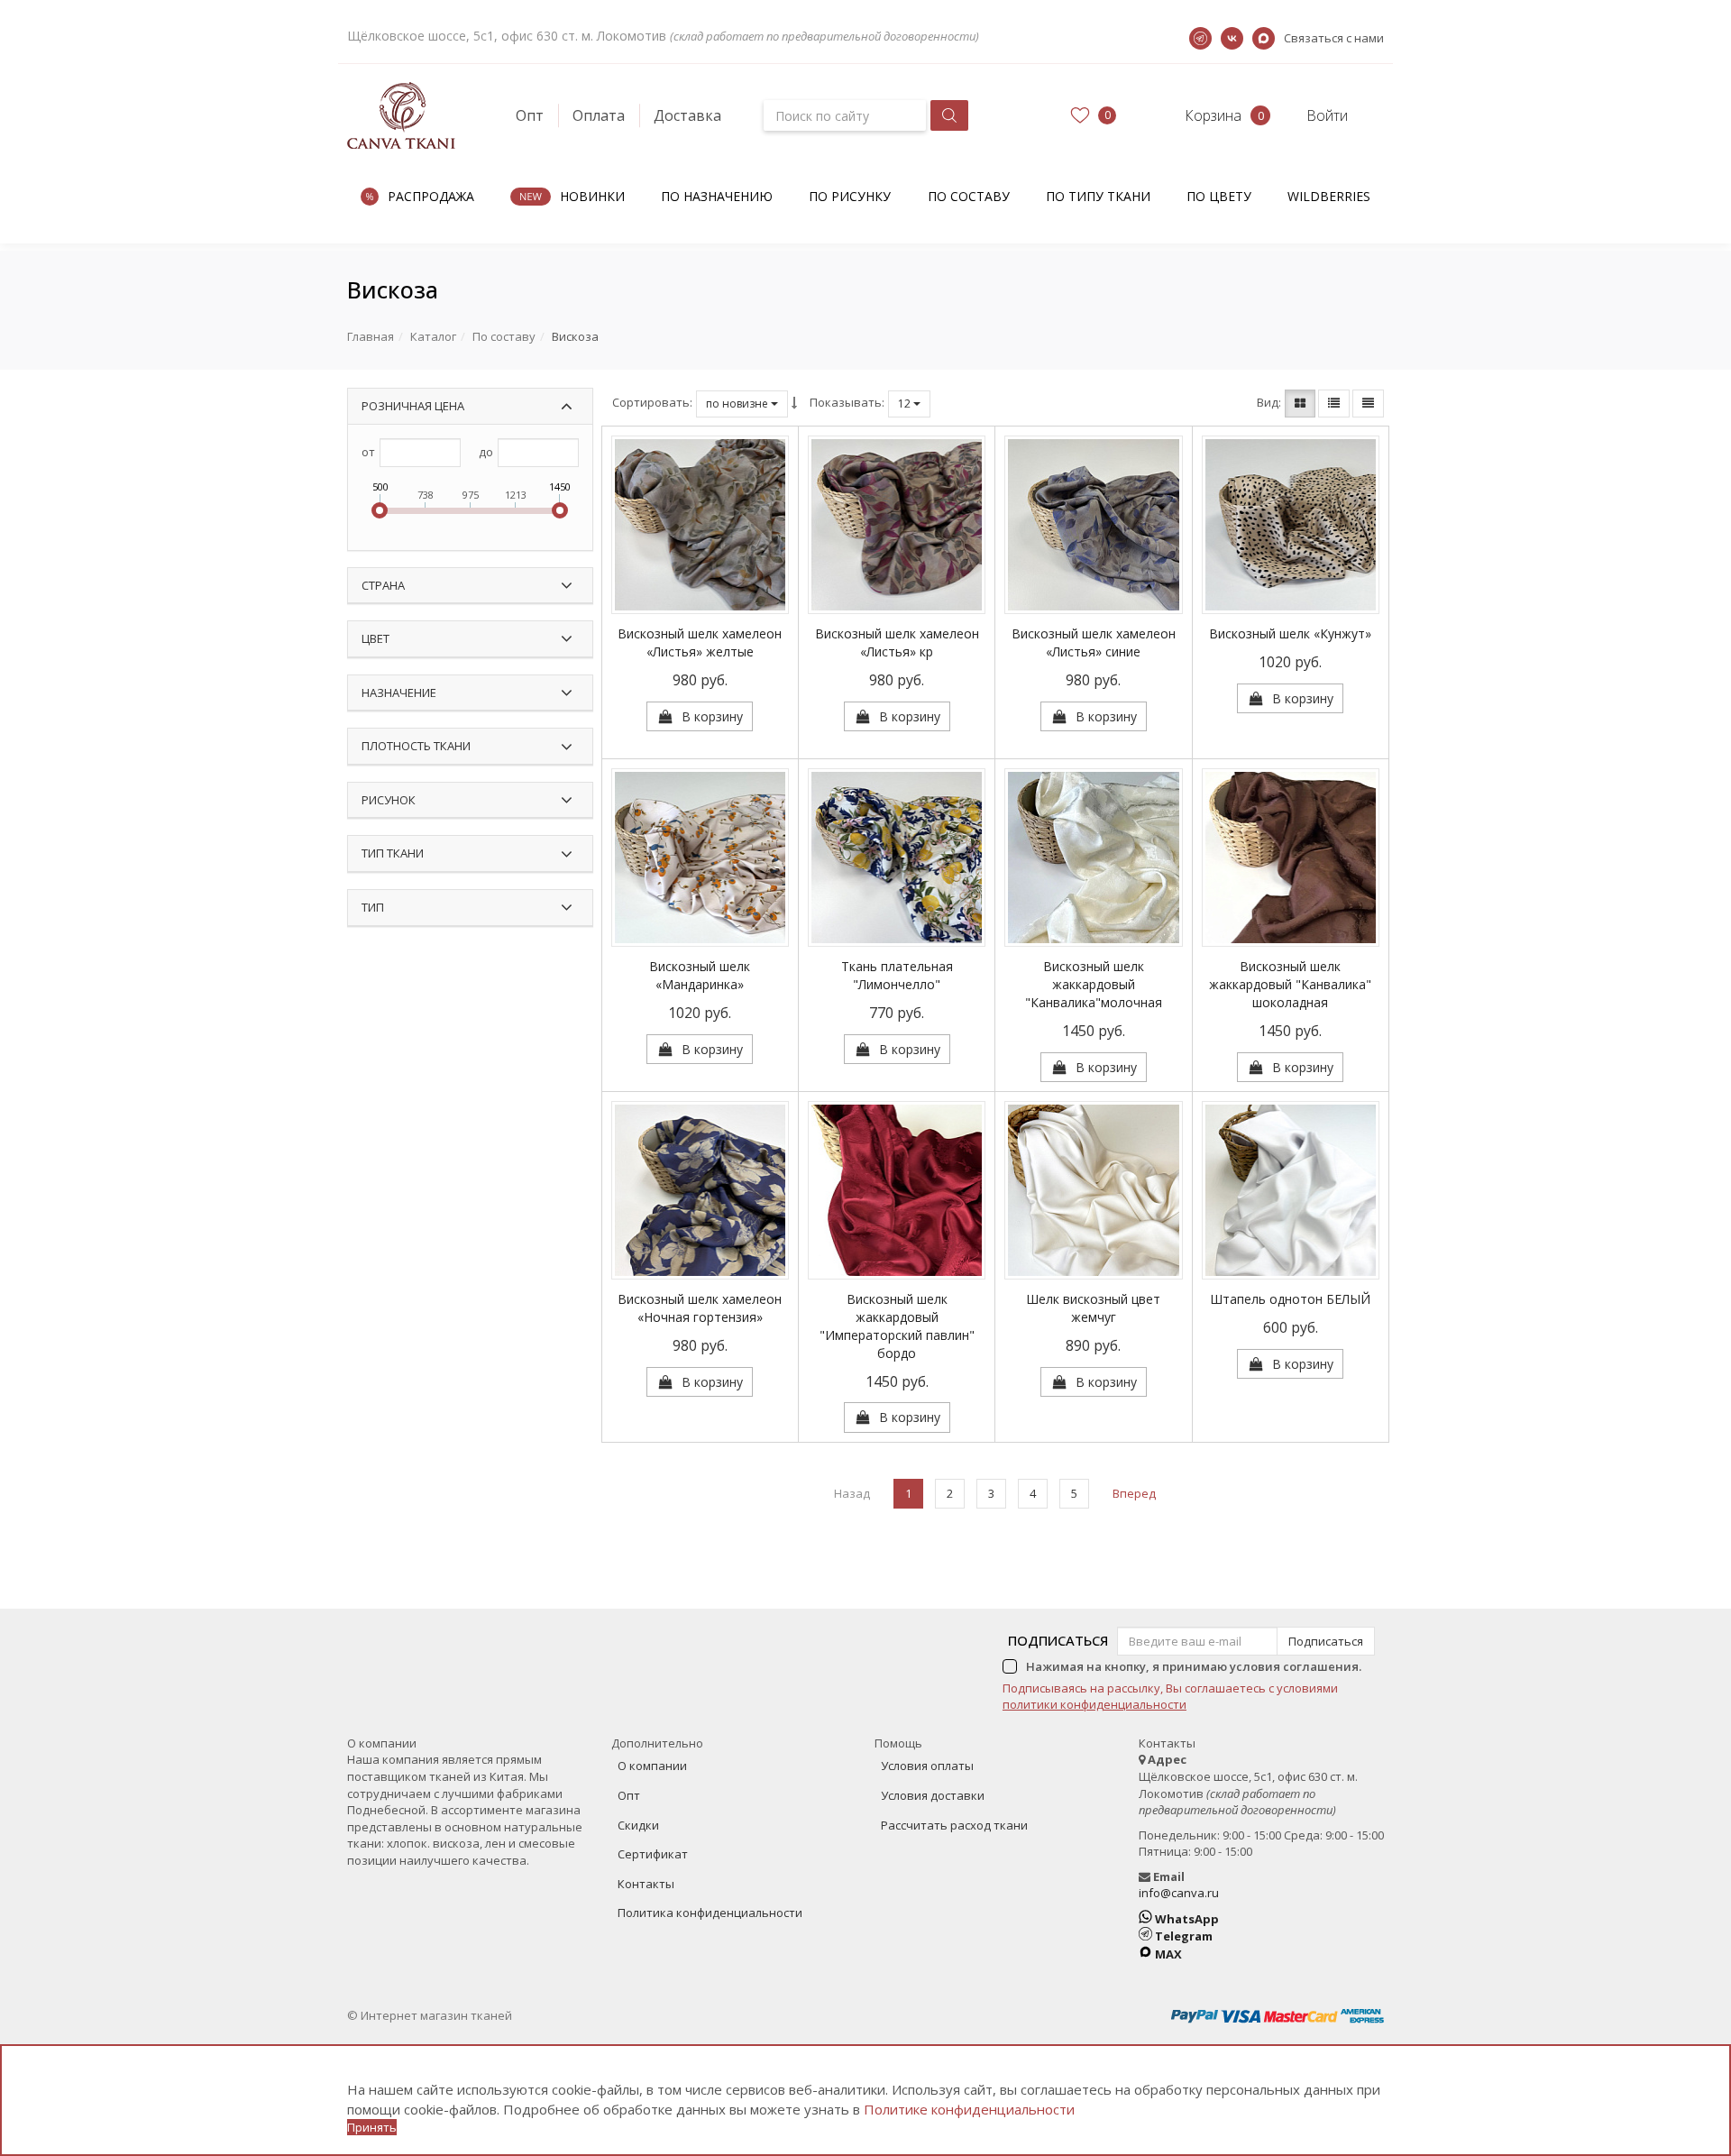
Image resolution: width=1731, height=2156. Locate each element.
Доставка (687, 115)
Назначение (399, 693)
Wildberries (1329, 196)
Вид (1268, 402)
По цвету (1219, 196)
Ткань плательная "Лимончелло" (897, 975)
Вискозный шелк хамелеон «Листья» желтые (700, 642)
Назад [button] (852, 1493)
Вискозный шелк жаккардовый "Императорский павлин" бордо (897, 1326)
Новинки (592, 196)
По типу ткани (1098, 196)
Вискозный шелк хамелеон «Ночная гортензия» (700, 1308)
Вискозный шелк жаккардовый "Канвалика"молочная (1094, 984)
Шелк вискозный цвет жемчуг (1093, 1308)
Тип (373, 907)
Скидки (638, 1825)
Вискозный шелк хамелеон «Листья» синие (1094, 642)
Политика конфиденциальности (710, 1913)
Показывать (846, 402)
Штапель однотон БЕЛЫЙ (1290, 1299)
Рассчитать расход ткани (954, 1825)
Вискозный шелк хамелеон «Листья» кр (897, 642)
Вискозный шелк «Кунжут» (1290, 633)
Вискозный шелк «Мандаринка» (700, 975)
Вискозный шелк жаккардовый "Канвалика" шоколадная (1290, 984)
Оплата (599, 115)
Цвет (376, 638)
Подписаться (1058, 1640)
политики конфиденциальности (1094, 1704)
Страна (383, 585)
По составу (969, 196)
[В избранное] (661, 716)
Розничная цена (413, 406)
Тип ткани (393, 853)
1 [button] (908, 1493)
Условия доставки (933, 1795)
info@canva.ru (1179, 1893)
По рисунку (850, 196)
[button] (1197, 115)
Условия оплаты (927, 1766)
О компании (652, 1766)
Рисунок (389, 800)
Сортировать (651, 402)
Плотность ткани (416, 746)
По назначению (717, 196)
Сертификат (653, 1854)
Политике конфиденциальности (969, 2109)
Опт (530, 115)
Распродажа (431, 196)
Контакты (646, 1884)
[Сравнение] (738, 716)
